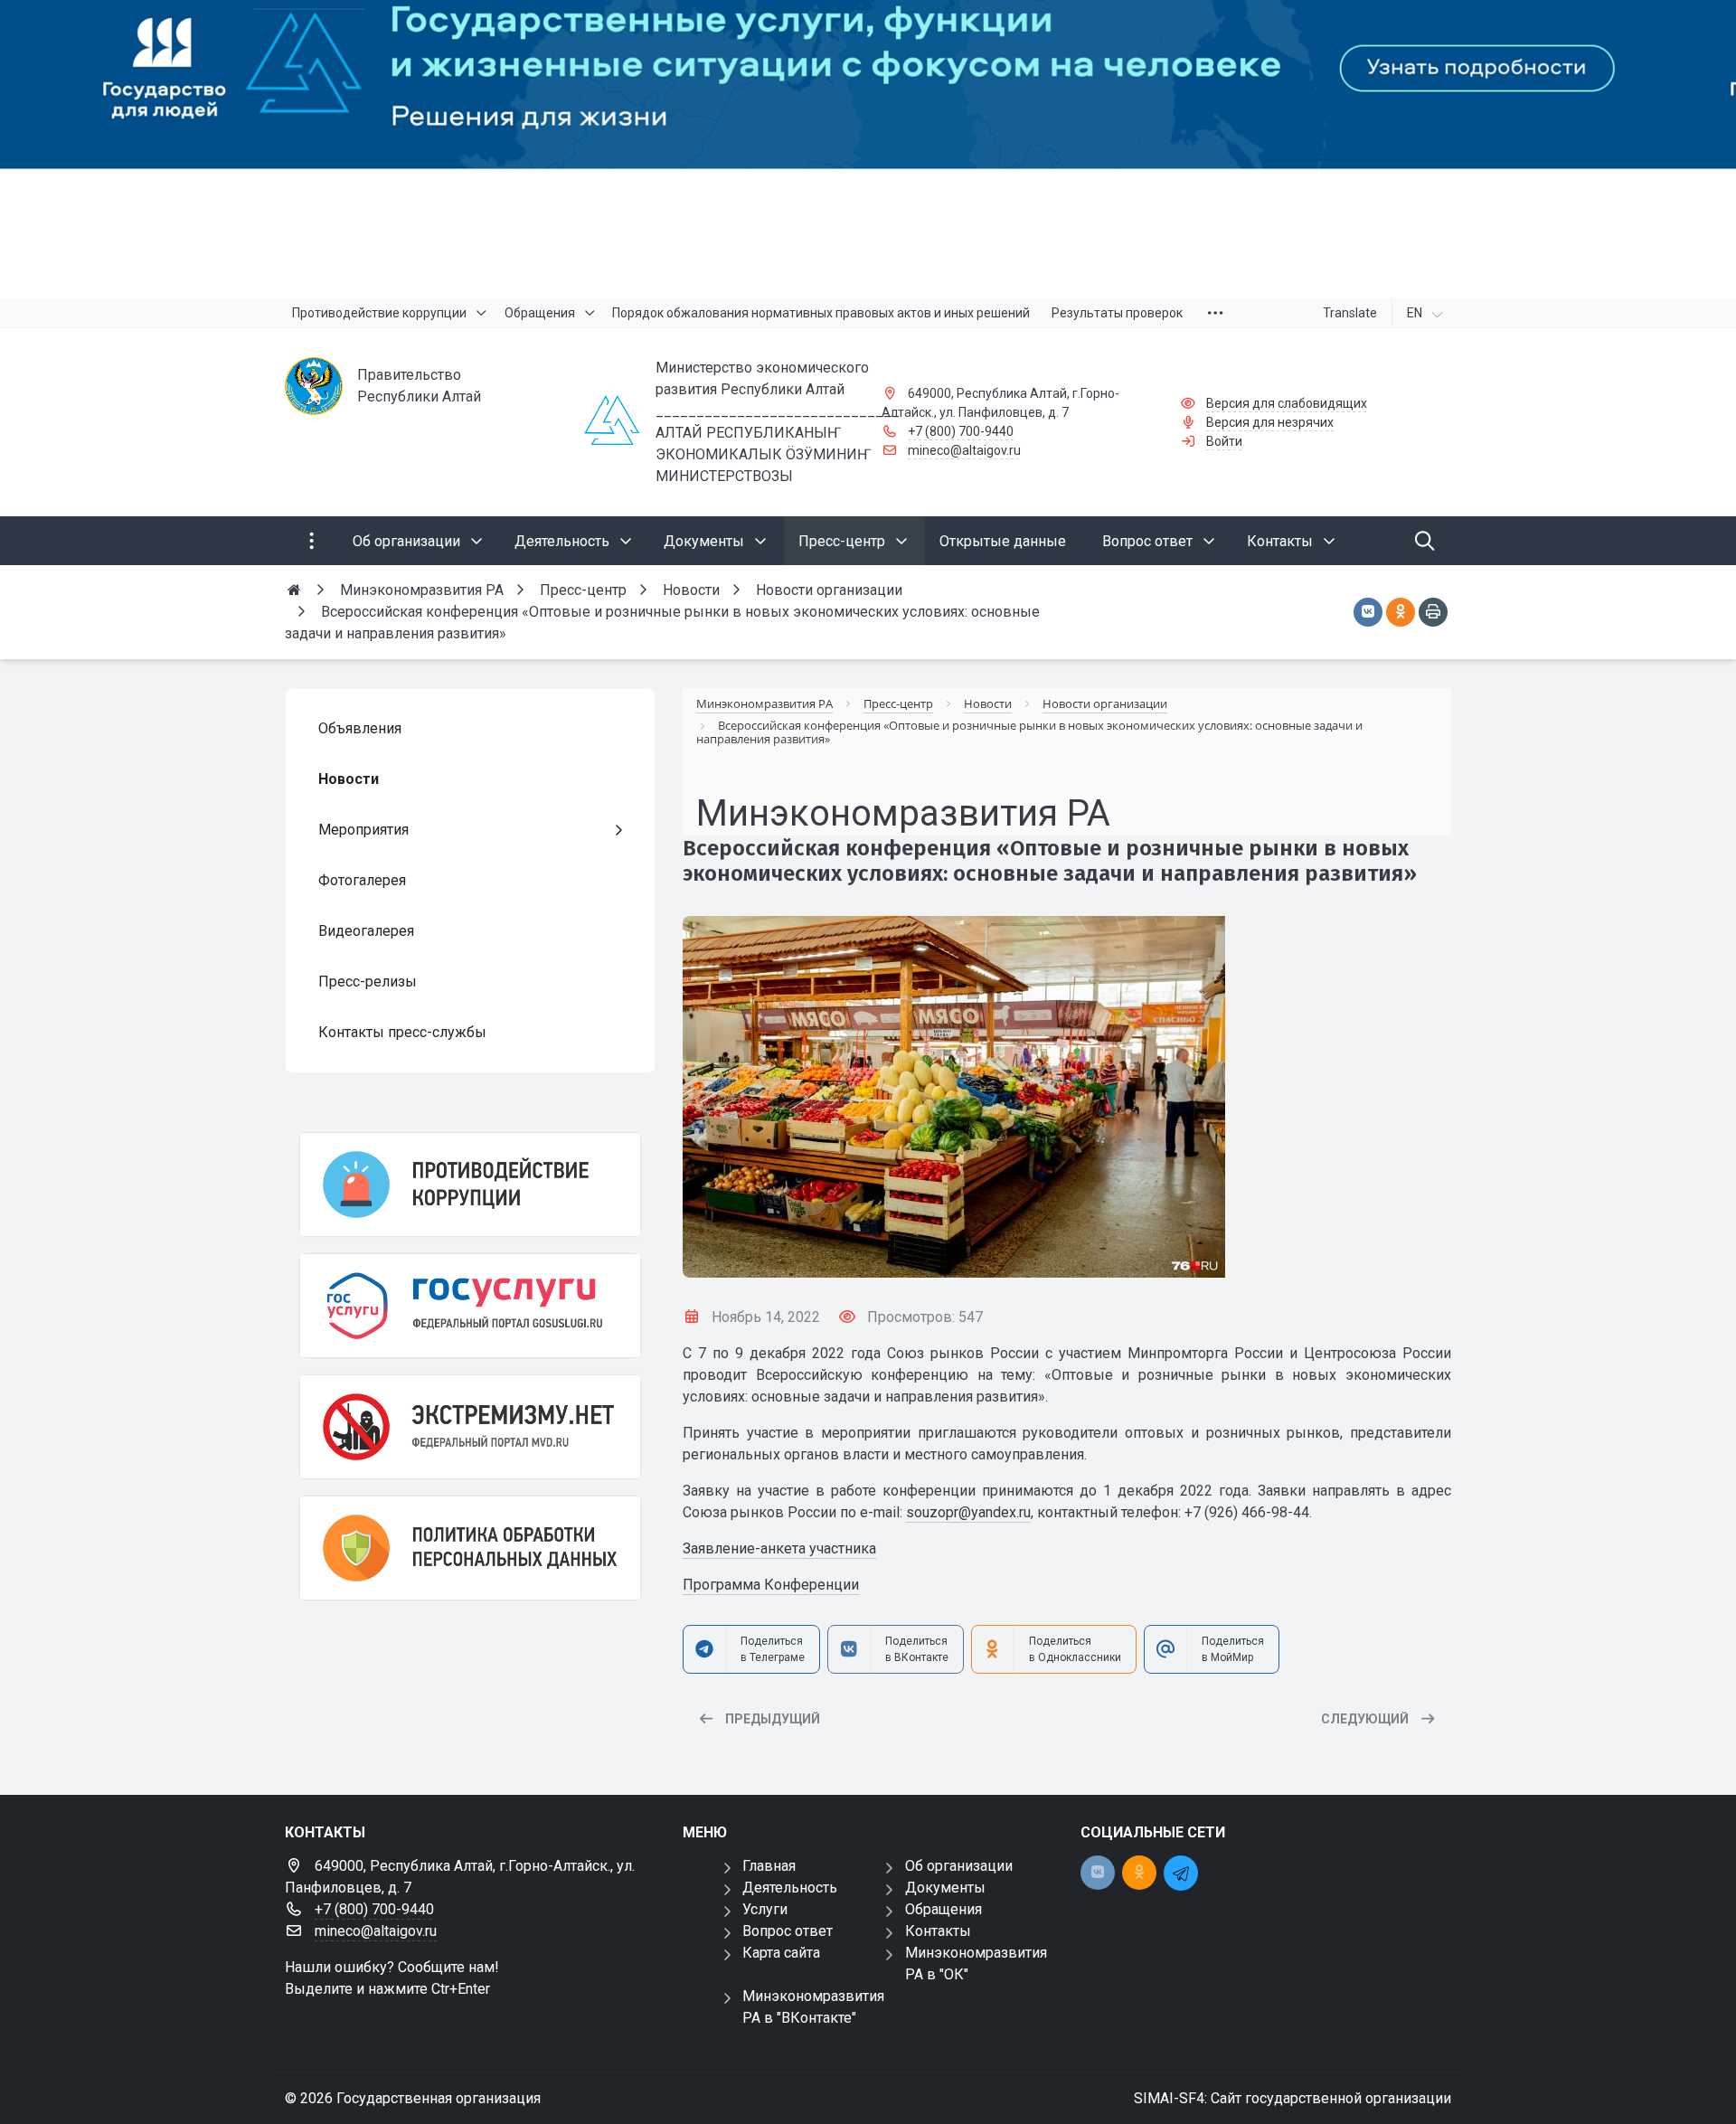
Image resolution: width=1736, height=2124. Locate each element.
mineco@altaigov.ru (964, 450)
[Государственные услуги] (470, 1306)
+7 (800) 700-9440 (961, 431)
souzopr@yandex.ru (968, 1512)
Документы (945, 1888)
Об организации (959, 1866)
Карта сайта (781, 1953)
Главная (769, 1866)
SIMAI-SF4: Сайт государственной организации (1293, 2098)
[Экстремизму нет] (470, 1427)
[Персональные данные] (470, 1548)
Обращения (943, 1909)
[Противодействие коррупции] (470, 1185)
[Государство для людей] (868, 149)
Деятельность (790, 1888)
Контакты (938, 1931)
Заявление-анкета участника (779, 1548)
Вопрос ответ (788, 1931)
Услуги (765, 1909)
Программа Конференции (771, 1585)
